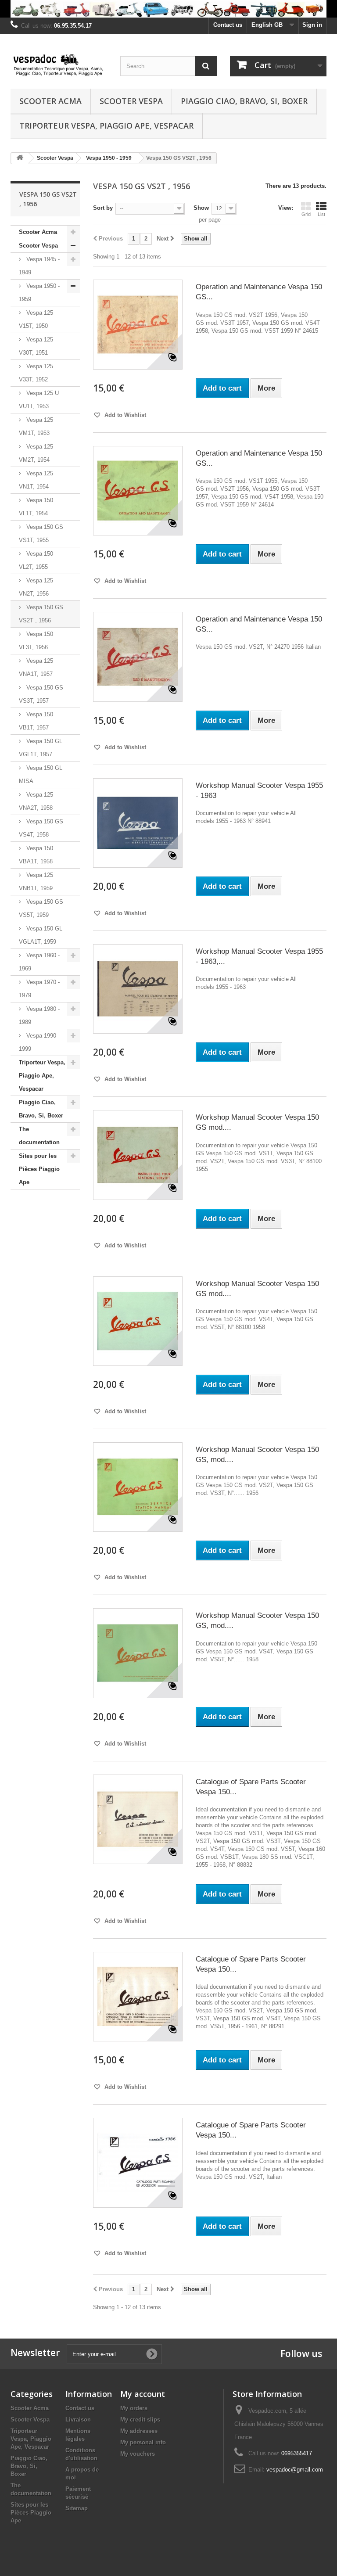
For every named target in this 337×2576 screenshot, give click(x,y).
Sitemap (77, 2508)
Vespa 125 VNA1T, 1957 (36, 667)
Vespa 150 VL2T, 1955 (36, 560)
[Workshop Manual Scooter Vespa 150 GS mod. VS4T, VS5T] (138, 1321)
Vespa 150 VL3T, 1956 (36, 641)
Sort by (103, 208)
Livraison (78, 2420)
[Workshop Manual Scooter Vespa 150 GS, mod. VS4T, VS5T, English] (138, 1653)
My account (143, 2394)
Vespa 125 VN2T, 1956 (36, 587)
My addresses (139, 2431)
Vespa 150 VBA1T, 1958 (36, 855)
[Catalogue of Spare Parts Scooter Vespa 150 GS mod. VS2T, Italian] (138, 2163)
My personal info (143, 2442)
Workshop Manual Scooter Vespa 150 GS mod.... (257, 1122)
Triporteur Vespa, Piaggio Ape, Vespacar (106, 126)
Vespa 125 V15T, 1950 (36, 319)
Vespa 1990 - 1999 (39, 1042)
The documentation (39, 1136)
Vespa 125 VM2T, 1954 (36, 453)
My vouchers (138, 2454)
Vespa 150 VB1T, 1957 (36, 721)
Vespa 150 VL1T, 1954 (36, 507)
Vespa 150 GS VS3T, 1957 (41, 694)
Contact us (228, 25)
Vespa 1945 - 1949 (39, 266)
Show (201, 208)
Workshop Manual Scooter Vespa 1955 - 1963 (259, 790)
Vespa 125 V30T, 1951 (36, 346)
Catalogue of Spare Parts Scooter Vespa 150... (251, 1787)
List (321, 214)
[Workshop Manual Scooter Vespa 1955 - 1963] (138, 823)
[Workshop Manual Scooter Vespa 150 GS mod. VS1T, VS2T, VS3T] (138, 1155)
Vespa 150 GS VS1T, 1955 (41, 534)
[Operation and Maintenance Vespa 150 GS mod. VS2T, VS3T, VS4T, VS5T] (138, 324)
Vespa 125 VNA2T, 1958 (36, 801)
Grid (306, 214)
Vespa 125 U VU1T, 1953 (39, 400)
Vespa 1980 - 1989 (39, 1015)
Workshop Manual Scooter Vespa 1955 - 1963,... (259, 956)
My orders (134, 2408)
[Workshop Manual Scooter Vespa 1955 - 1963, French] (138, 989)
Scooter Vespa (131, 101)
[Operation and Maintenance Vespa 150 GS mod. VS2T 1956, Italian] (138, 657)
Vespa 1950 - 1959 (39, 293)
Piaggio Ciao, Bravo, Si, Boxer (244, 101)
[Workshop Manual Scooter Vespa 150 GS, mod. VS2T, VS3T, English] (138, 1487)
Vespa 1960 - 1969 (39, 962)
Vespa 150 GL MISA (41, 774)
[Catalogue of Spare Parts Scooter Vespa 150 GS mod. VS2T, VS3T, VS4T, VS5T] (138, 1997)
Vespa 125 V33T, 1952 (36, 373)
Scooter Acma (50, 101)
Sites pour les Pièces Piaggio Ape (39, 1169)
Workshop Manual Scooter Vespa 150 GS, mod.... (257, 1455)
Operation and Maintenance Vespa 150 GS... (259, 292)
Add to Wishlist (124, 415)
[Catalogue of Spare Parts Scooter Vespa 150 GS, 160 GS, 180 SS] (138, 1819)
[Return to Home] (20, 158)
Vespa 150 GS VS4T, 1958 (41, 828)
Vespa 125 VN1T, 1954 (36, 480)
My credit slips (140, 2420)
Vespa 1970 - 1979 (39, 989)
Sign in (312, 25)
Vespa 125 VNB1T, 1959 (36, 882)
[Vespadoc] (59, 65)
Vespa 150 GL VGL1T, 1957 (41, 748)
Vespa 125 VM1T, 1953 (36, 426)
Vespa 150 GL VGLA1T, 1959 (41, 935)
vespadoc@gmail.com (295, 2470)
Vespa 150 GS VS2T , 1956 (41, 614)
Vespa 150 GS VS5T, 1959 (41, 908)
